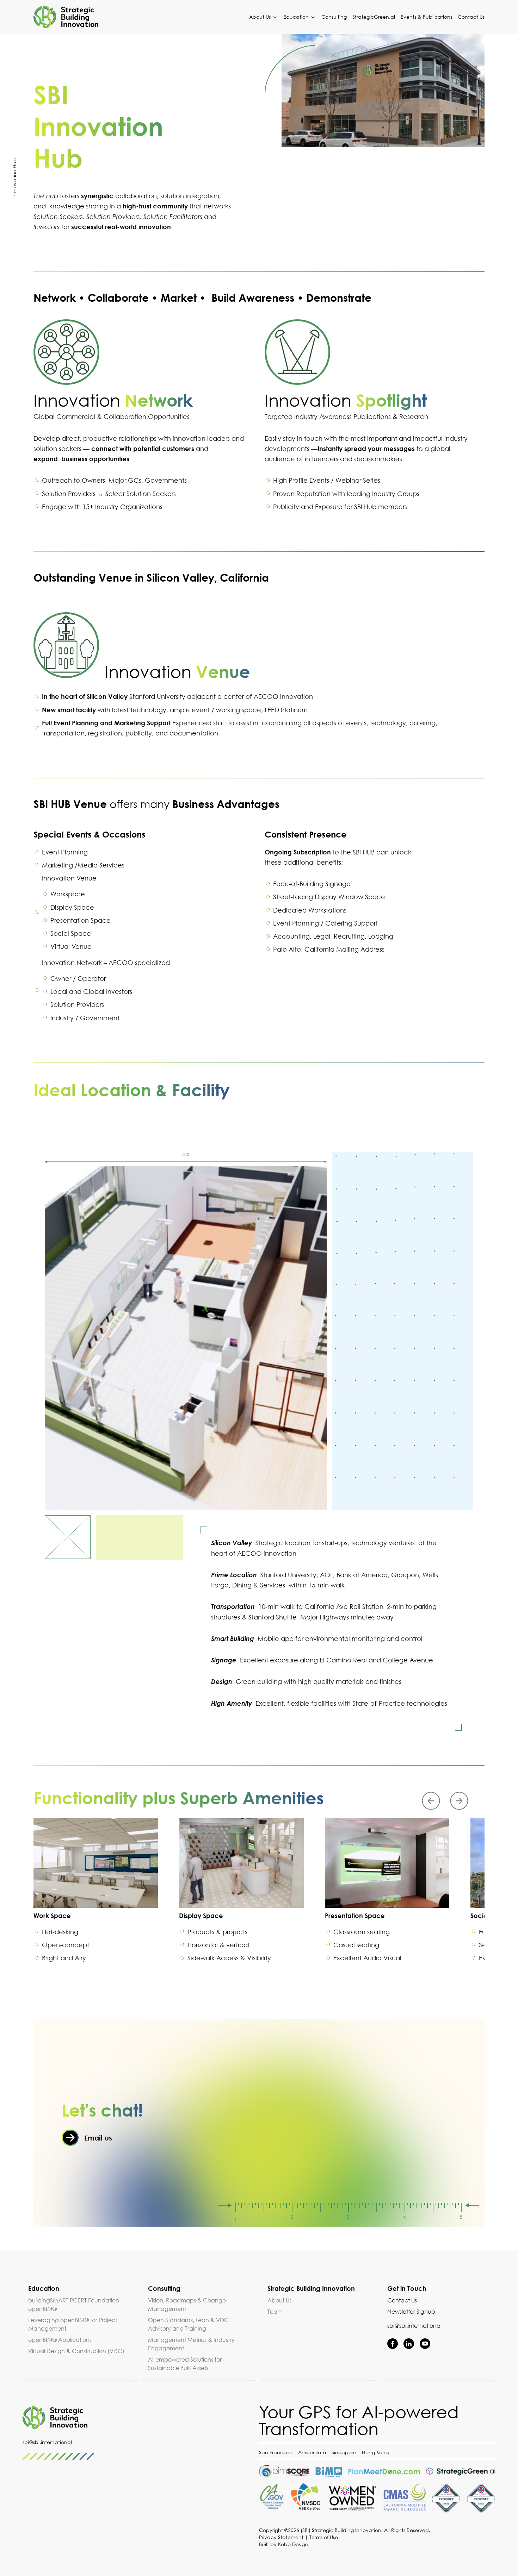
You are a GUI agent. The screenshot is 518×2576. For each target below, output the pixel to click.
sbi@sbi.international (414, 2326)
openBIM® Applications (60, 2340)
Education (297, 17)
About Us (261, 17)
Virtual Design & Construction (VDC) (76, 2351)
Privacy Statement (281, 2537)
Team (275, 2312)
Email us (98, 2138)
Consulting (334, 17)
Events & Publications (426, 17)
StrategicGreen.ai (374, 17)
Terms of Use (324, 2537)
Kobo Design (293, 2544)
